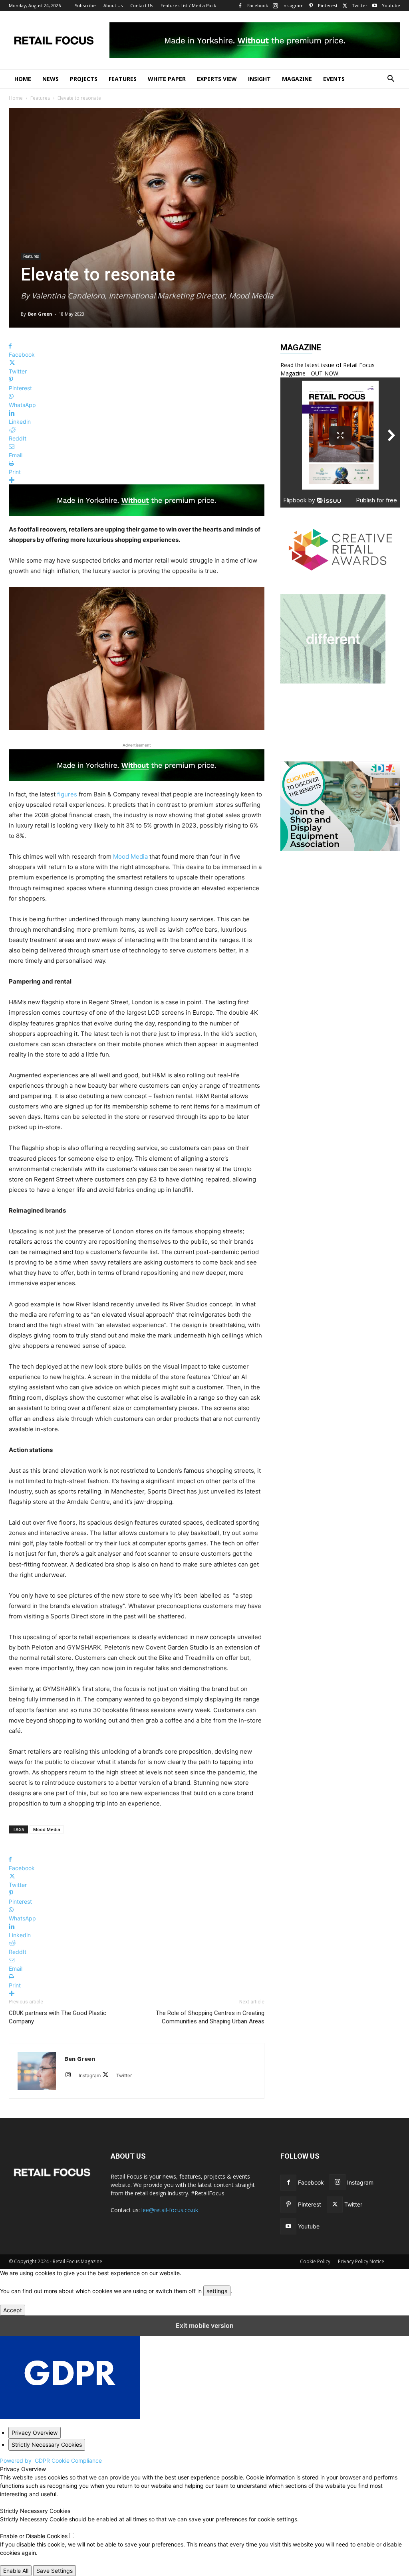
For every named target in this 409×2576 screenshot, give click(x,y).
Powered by (51, 2460)
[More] (137, 480)
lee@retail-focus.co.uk (170, 2210)
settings (217, 2291)
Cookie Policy (315, 2261)
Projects (84, 79)
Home (23, 79)
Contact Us (142, 5)
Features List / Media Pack (188, 5)
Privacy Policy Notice (361, 2261)
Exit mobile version (205, 2325)
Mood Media (130, 856)
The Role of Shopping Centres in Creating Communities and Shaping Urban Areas (210, 2017)
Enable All (16, 2571)
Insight (259, 79)
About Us (113, 5)
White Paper (167, 79)
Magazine (297, 79)
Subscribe (85, 5)
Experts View (217, 79)
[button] (391, 80)
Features (123, 79)
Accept (13, 2310)
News (51, 79)
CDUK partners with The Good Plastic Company (58, 2017)
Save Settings (55, 2571)
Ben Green (40, 314)
